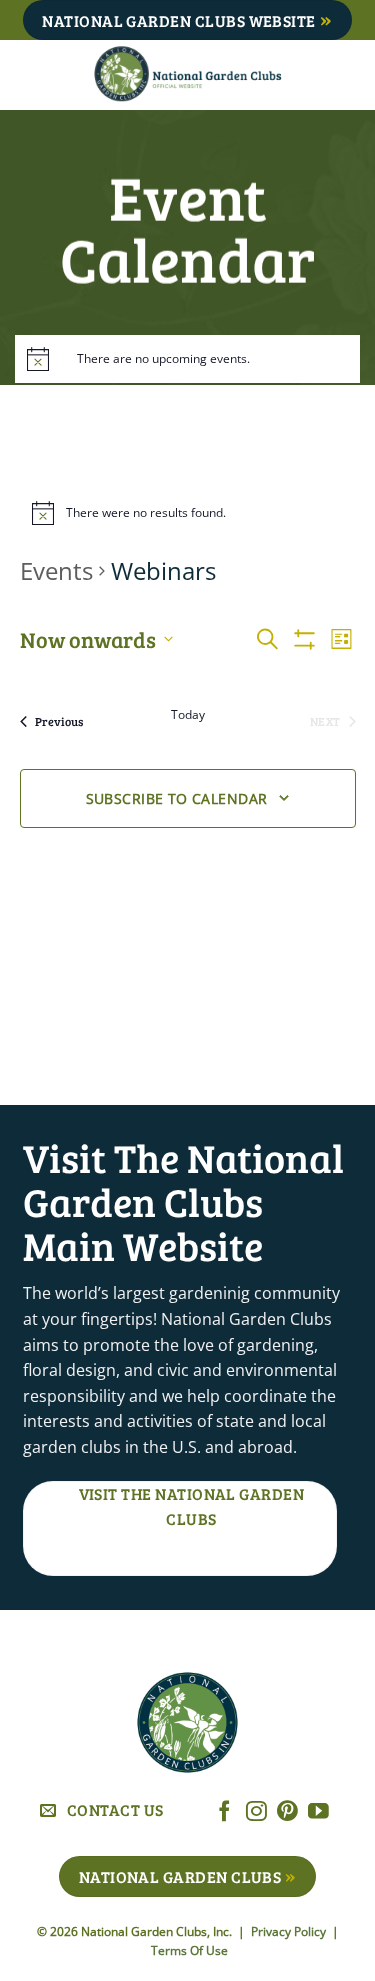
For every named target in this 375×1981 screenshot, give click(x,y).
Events (56, 570)
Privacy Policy (290, 1931)
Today (188, 715)
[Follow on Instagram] (256, 1812)
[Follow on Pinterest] (287, 1812)
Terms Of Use (189, 1950)
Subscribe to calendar (177, 798)
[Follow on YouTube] (318, 1812)
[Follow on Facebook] (224, 1812)
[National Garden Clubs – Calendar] (187, 75)
